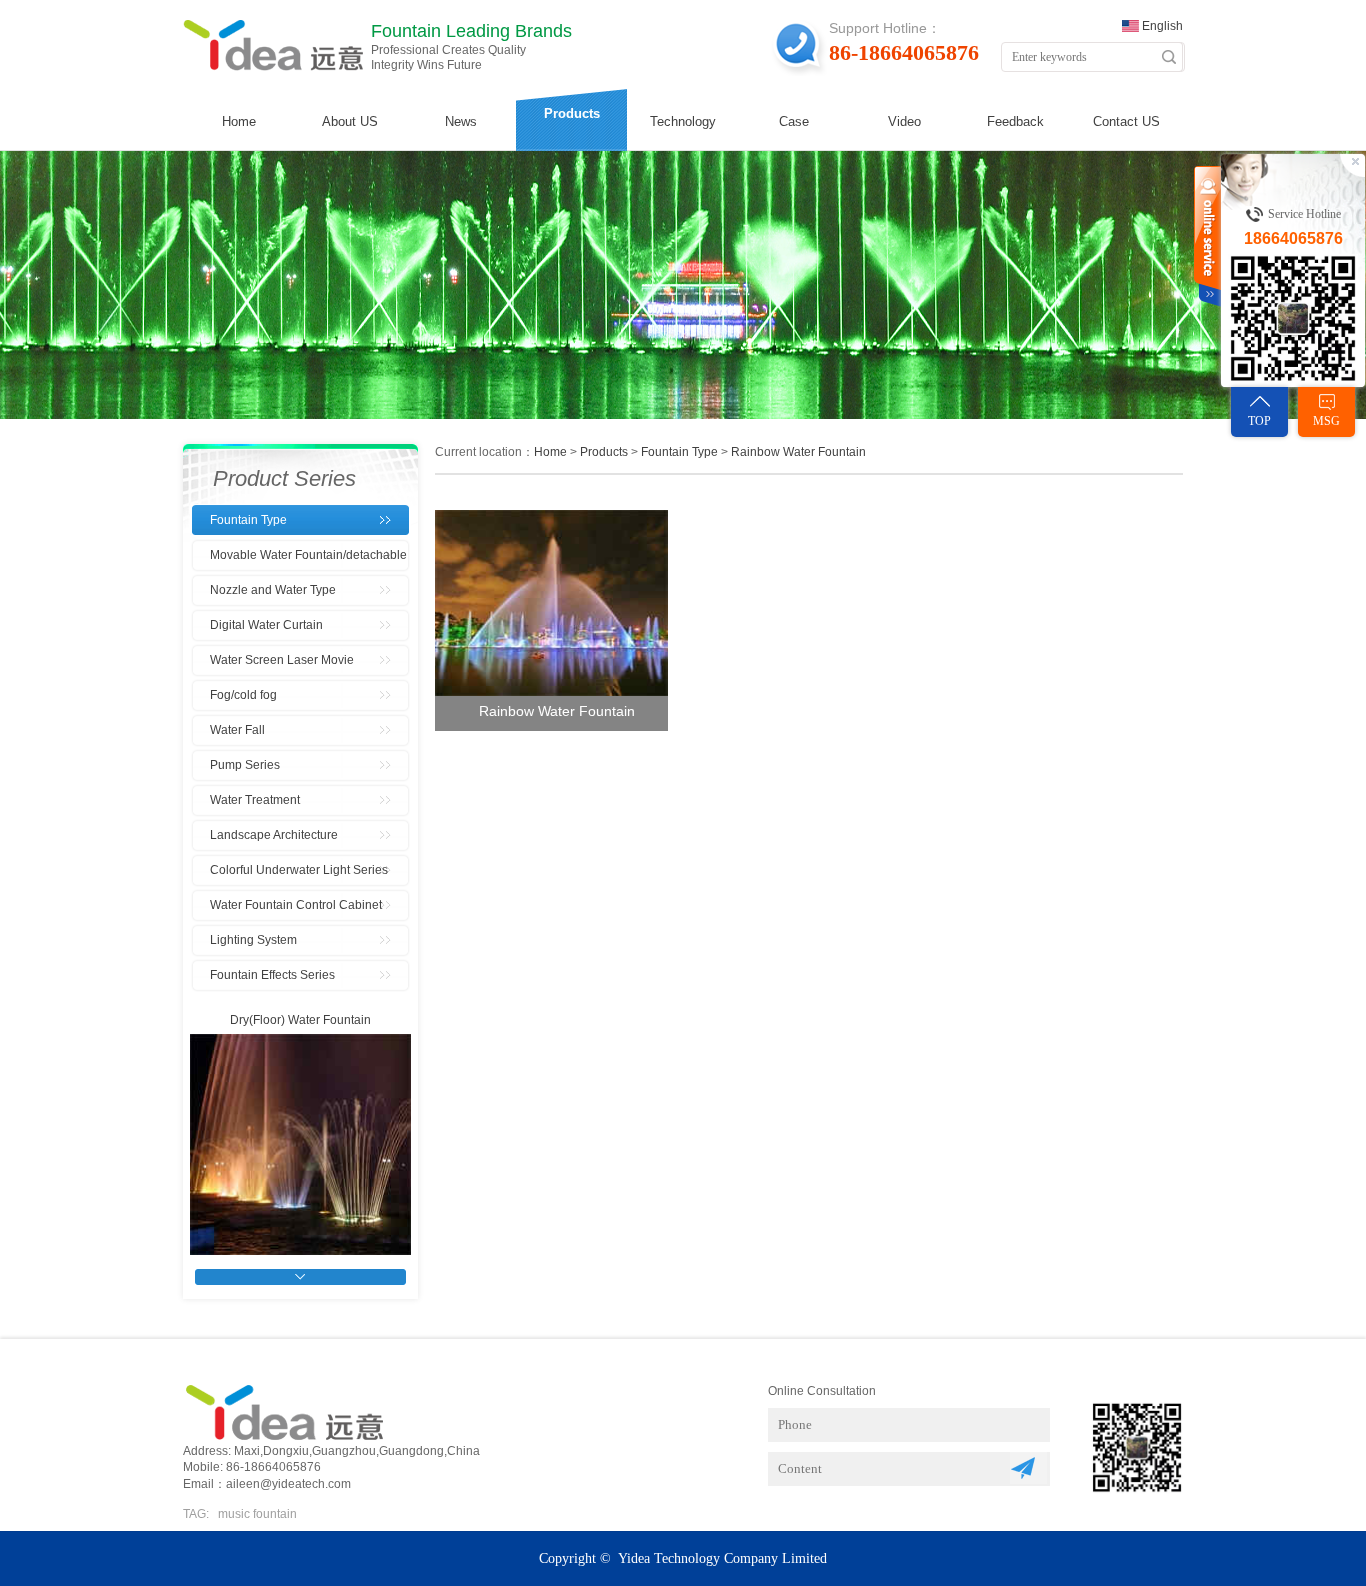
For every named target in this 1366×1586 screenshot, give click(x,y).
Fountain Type (679, 452)
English (1162, 26)
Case (794, 121)
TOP (1259, 421)
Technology (683, 121)
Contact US (1126, 121)
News (461, 121)
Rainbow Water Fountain (798, 452)
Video (904, 121)
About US (350, 121)
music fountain (257, 1514)
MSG (1326, 421)
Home (239, 121)
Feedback (1015, 121)
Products (572, 113)
